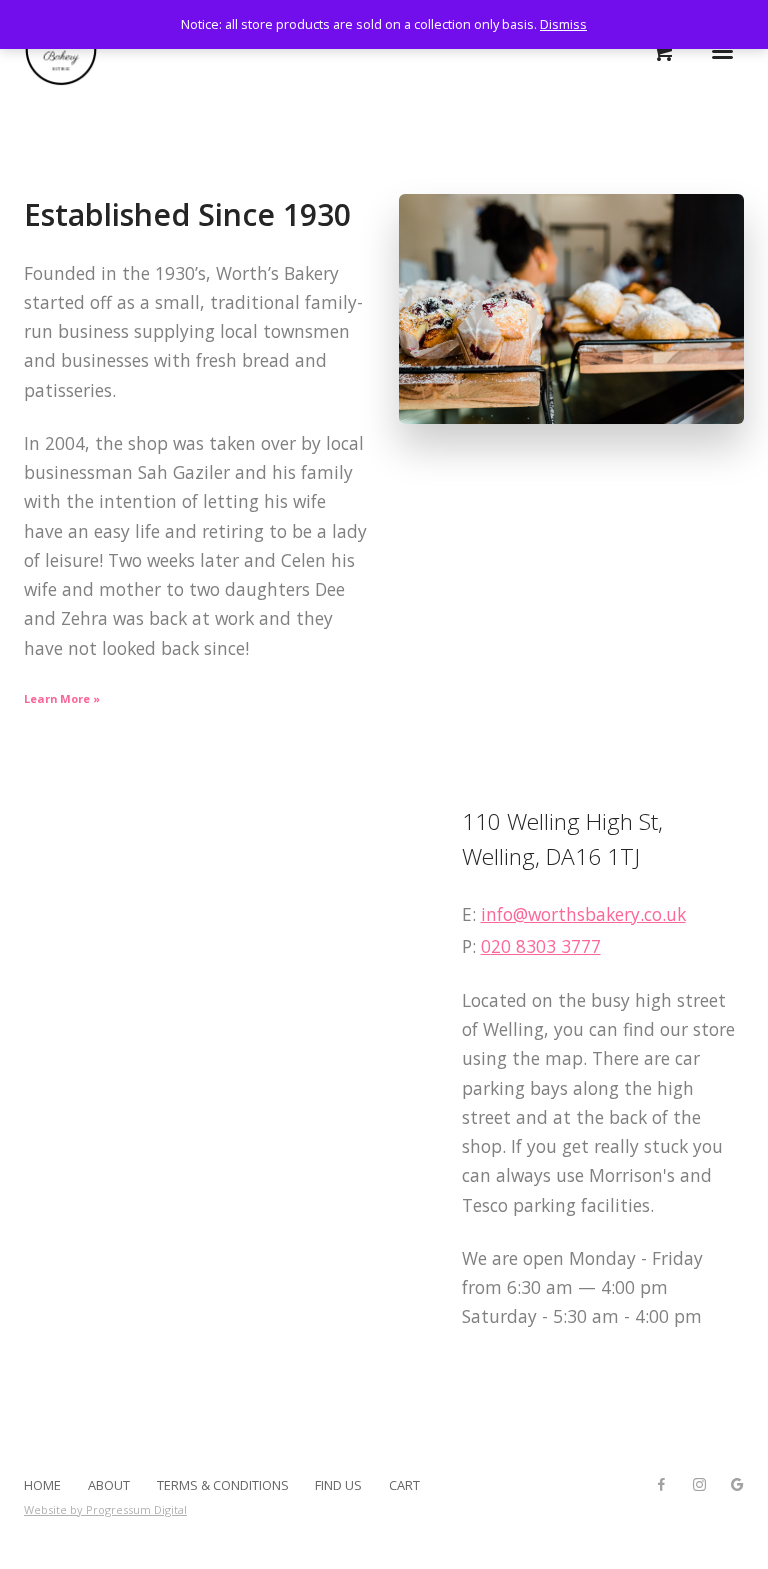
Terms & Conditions (223, 1485)
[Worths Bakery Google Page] (737, 1485)
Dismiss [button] (563, 24)
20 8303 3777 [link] (546, 946)
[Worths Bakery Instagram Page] (699, 1485)
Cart (404, 1485)
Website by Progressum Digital (105, 1509)
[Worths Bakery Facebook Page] (661, 1485)
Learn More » (62, 698)
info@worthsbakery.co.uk (583, 914)
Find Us (338, 1485)
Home (42, 1485)
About (109, 1485)
